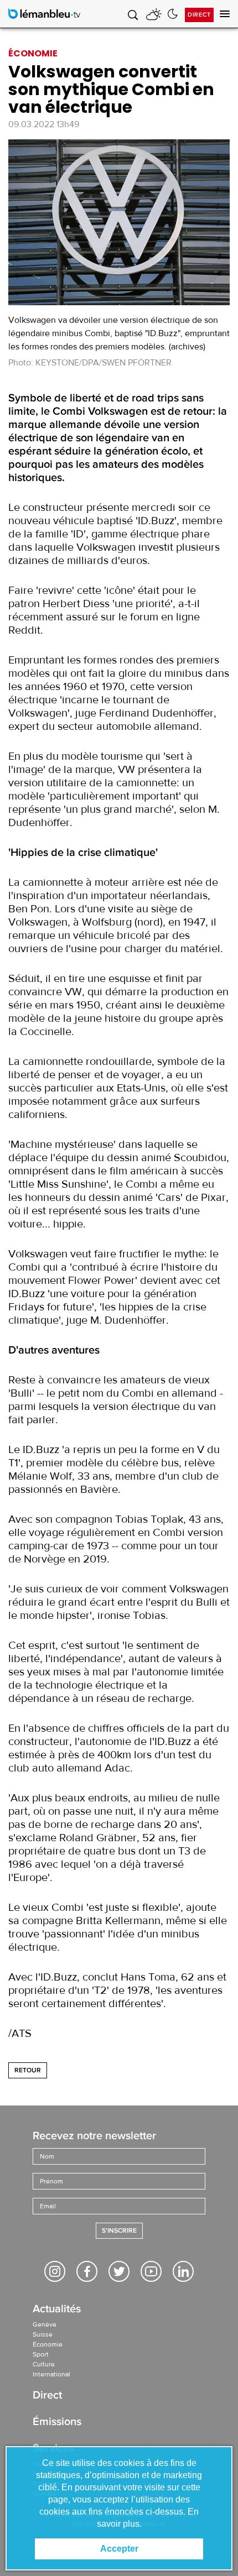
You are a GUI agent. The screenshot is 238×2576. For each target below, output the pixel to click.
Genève (45, 2324)
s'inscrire (119, 2231)
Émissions (57, 2423)
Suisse (43, 2334)
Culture (44, 2364)
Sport (41, 2354)
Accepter (119, 2549)
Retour (28, 2070)
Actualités (57, 2310)
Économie (48, 2344)
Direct (199, 15)
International (51, 2374)
